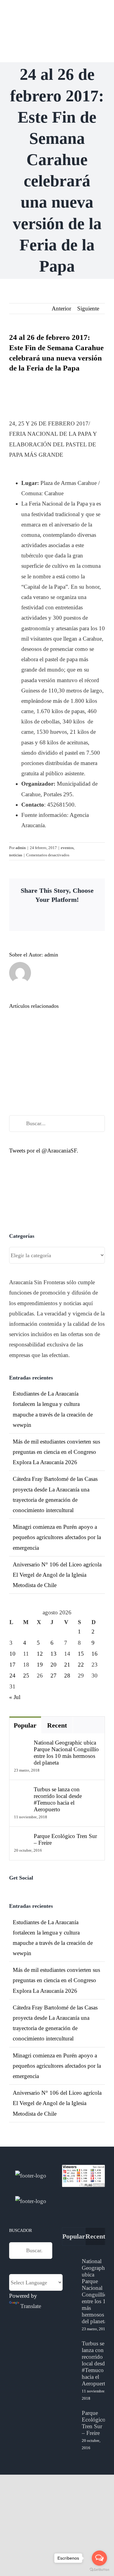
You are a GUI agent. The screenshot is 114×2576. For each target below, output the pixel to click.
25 (26, 1676)
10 (12, 1654)
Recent (57, 1725)
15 (81, 1654)
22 (81, 1665)
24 (12, 1676)
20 (54, 1665)
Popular (25, 1725)
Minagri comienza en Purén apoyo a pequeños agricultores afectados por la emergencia (57, 1537)
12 (40, 1654)
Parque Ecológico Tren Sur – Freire (65, 1839)
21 (67, 1665)
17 (12, 1665)
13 (54, 1654)
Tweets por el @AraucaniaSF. (44, 1151)
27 (54, 1676)
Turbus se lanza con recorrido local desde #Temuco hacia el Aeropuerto (58, 1799)
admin (21, 848)
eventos (67, 848)
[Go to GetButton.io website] (99, 2570)
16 (95, 1654)
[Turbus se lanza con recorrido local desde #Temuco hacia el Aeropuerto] (22, 1791)
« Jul (15, 1697)
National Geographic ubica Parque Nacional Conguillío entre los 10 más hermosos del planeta (66, 1753)
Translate (31, 2306)
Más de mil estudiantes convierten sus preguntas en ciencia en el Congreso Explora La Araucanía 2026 (56, 1452)
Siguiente (88, 308)
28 (67, 1676)
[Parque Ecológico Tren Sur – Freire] (22, 1838)
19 (40, 1665)
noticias (16, 855)
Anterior (61, 308)
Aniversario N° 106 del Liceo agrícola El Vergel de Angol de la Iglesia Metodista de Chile (57, 1575)
